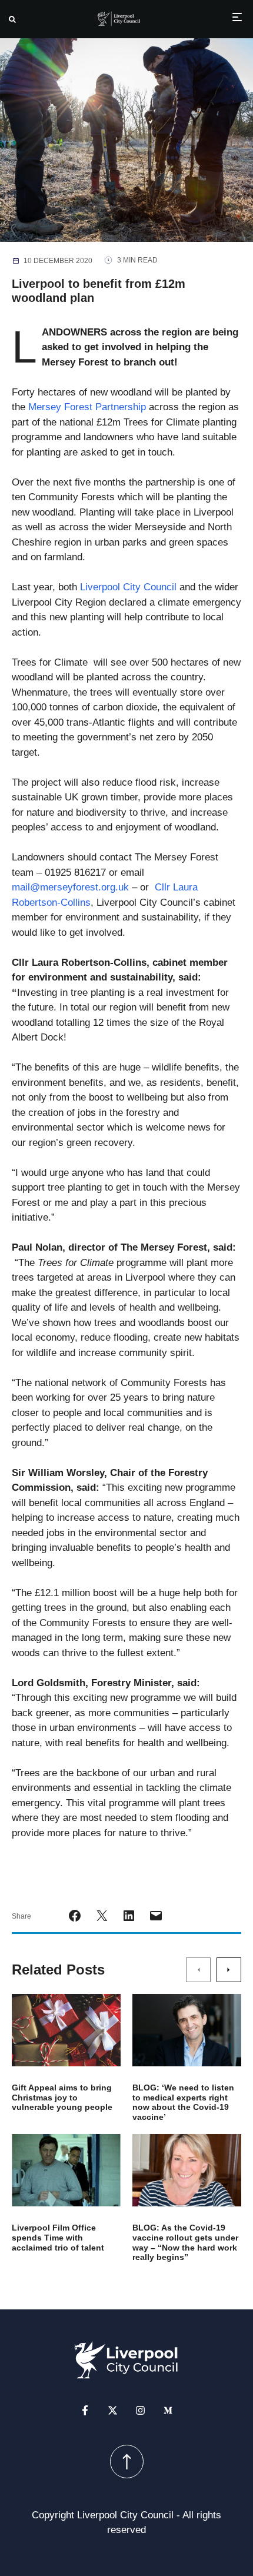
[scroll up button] (127, 2462)
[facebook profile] (85, 2410)
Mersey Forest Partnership (87, 407)
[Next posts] (229, 1970)
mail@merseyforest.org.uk (70, 887)
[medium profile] (168, 2410)
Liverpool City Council (128, 587)
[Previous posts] (198, 1970)
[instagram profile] (140, 2410)
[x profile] (113, 2410)
